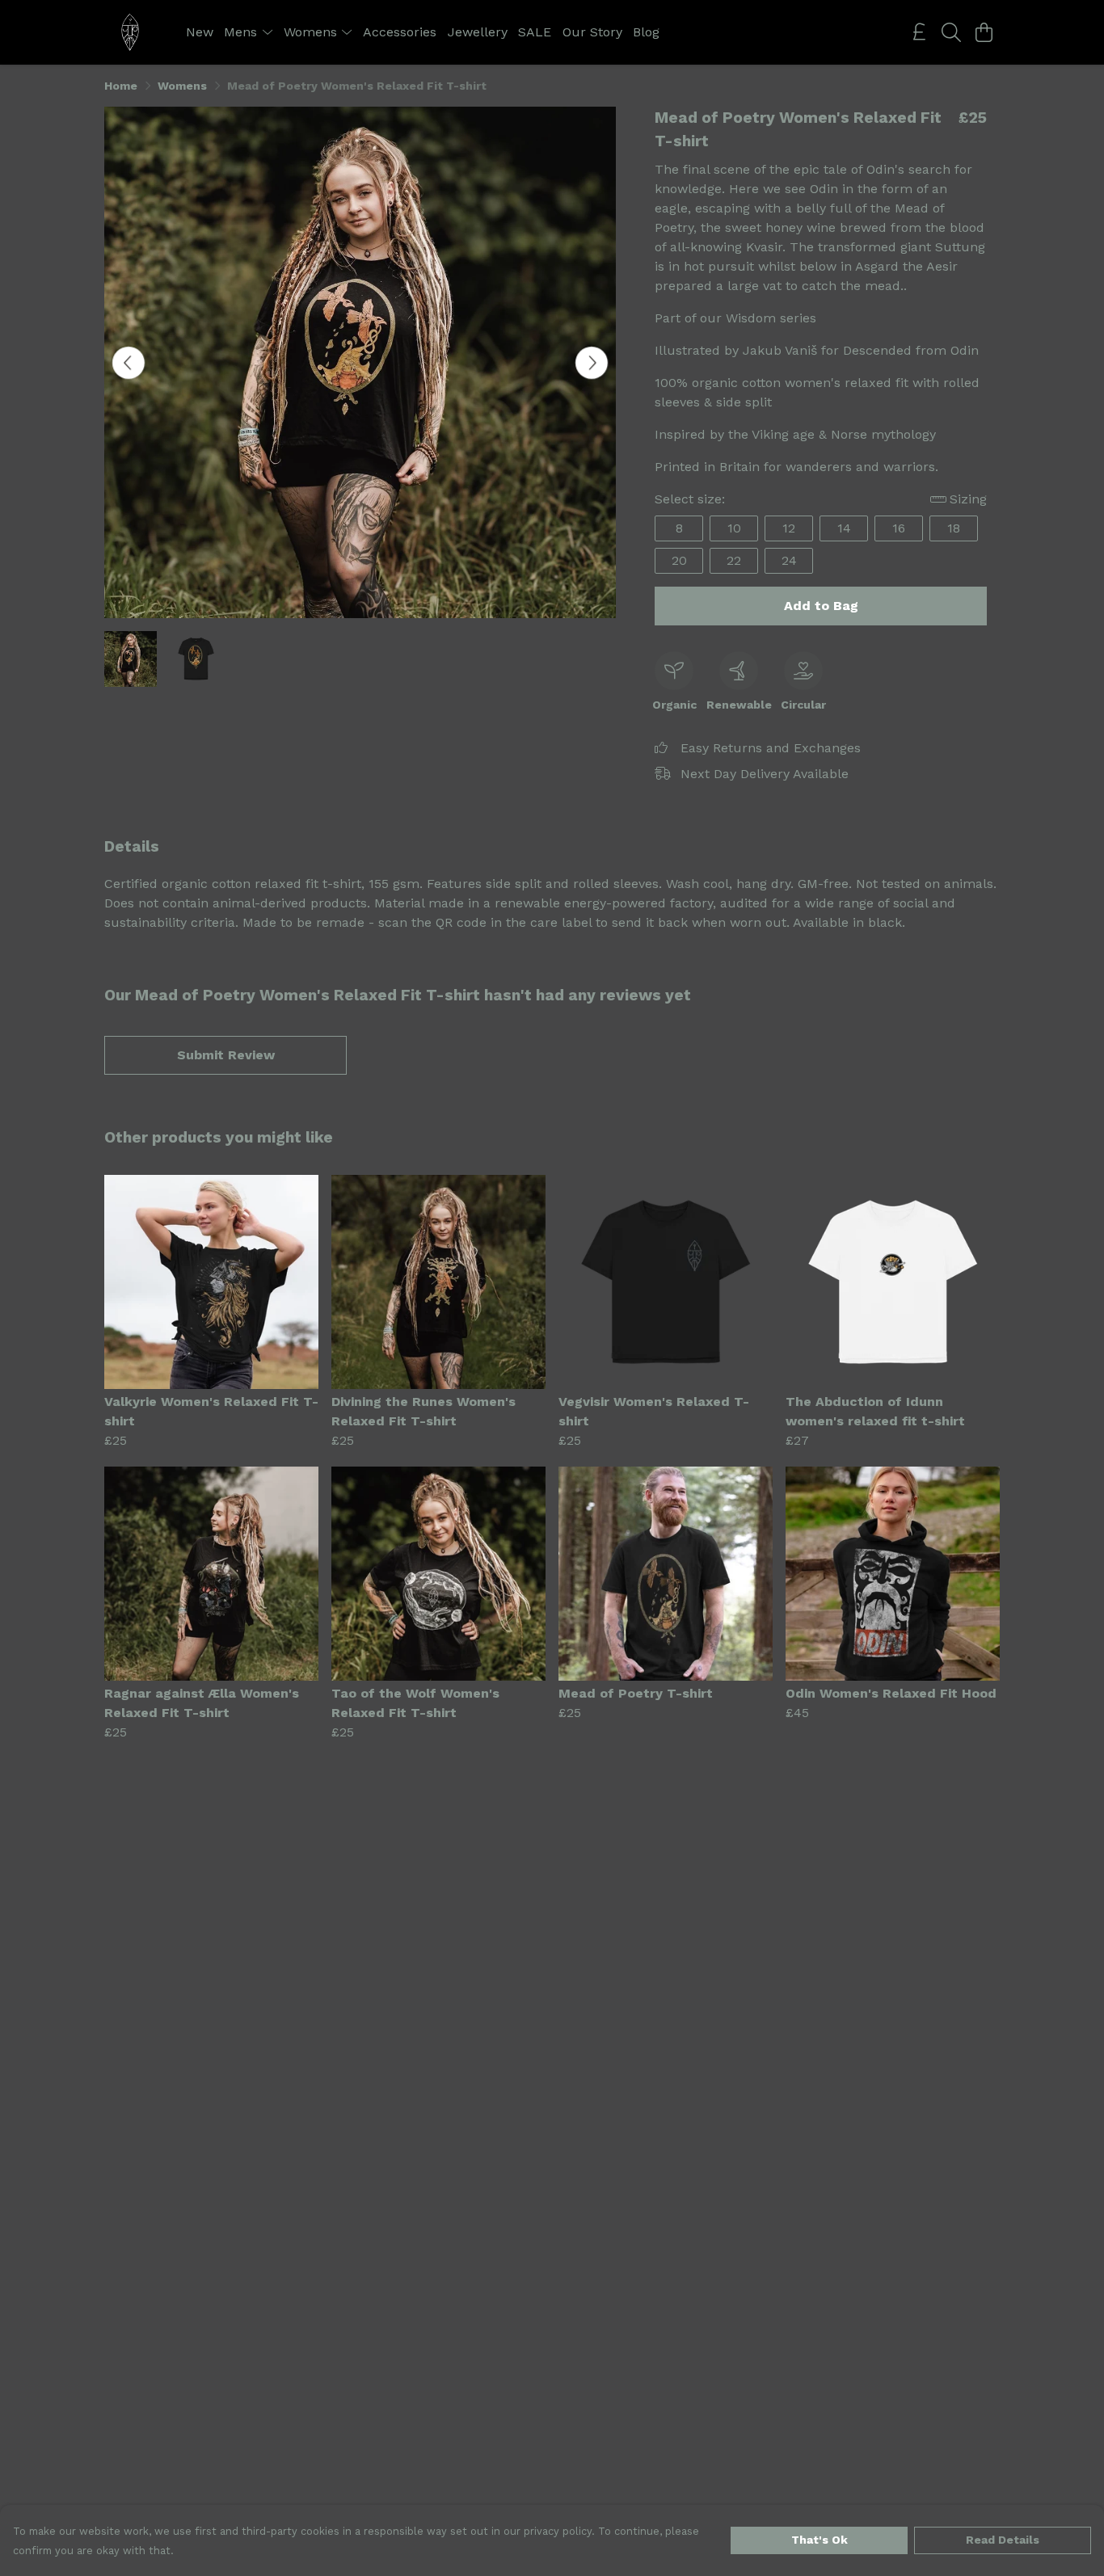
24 (789, 560)
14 (844, 528)
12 (789, 528)
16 (899, 528)
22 (734, 560)
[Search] (951, 32)
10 (734, 528)
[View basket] (984, 32)
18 (954, 528)
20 (679, 560)
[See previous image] (129, 363)
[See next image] (592, 363)
